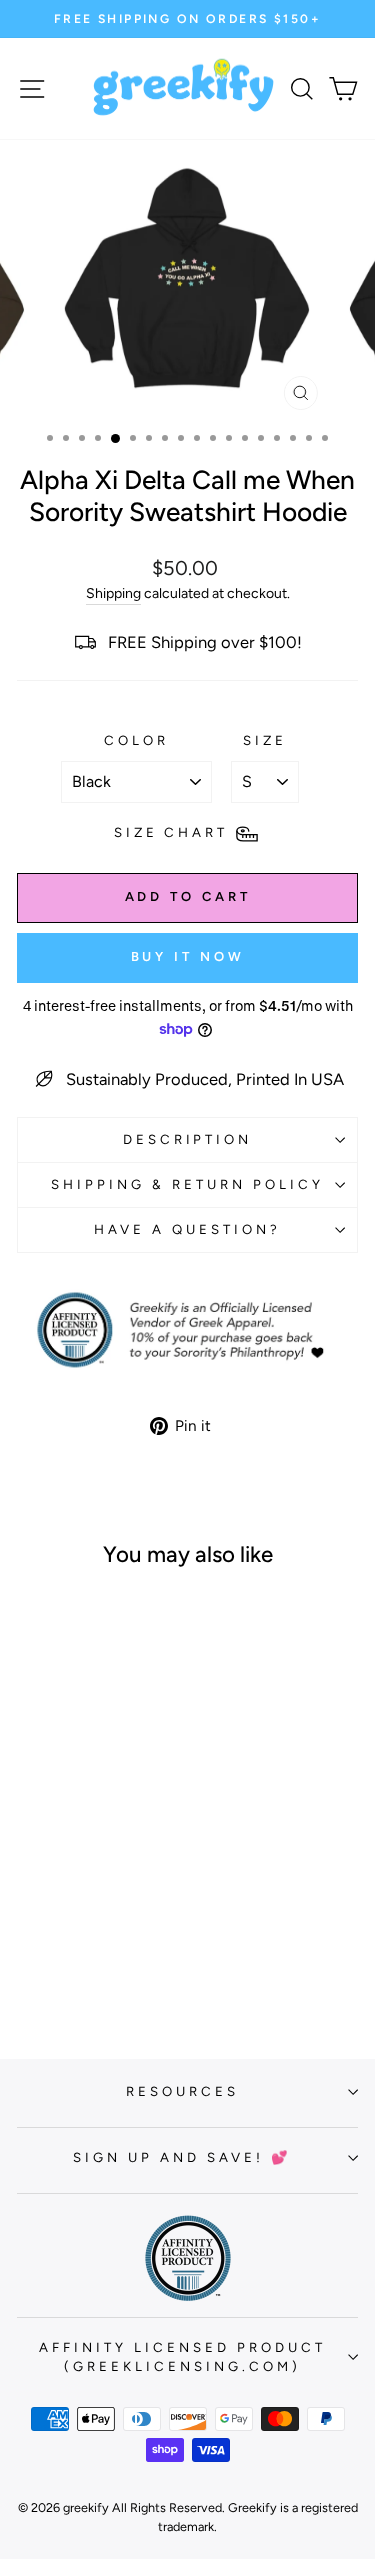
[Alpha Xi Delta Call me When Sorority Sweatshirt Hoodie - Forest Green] (81, 1945)
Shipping (113, 593)
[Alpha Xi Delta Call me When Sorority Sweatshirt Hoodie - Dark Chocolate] (35, 1945)
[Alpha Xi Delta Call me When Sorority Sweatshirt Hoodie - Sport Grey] (104, 1964)
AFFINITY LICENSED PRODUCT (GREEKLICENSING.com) (182, 2357)
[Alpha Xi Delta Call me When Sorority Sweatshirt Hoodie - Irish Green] (104, 1945)
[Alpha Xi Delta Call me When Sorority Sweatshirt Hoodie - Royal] (81, 1964)
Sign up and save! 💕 (182, 2157)
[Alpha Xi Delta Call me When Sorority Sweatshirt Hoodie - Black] (58, 1945)
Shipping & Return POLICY (187, 1184)
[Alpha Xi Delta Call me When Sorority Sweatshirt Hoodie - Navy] (127, 1945)
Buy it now (188, 956)
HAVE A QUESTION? (187, 1229)
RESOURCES (182, 2091)
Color (136, 740)
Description (188, 1139)
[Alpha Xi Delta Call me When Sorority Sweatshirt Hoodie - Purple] (58, 1964)
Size (265, 740)
